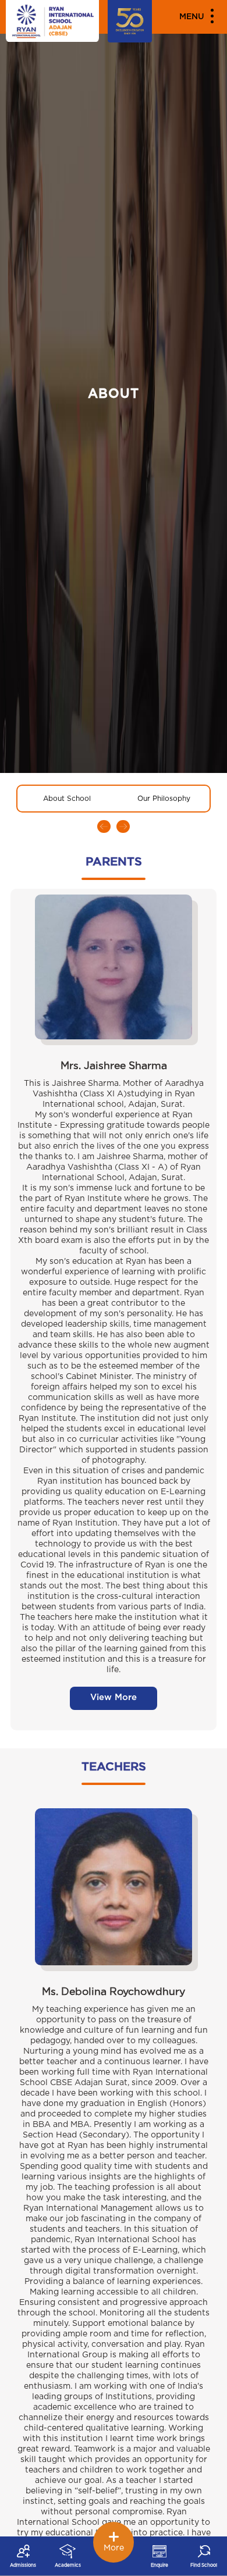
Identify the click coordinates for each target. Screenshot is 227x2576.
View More (114, 1697)
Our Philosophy (164, 799)
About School (67, 799)
